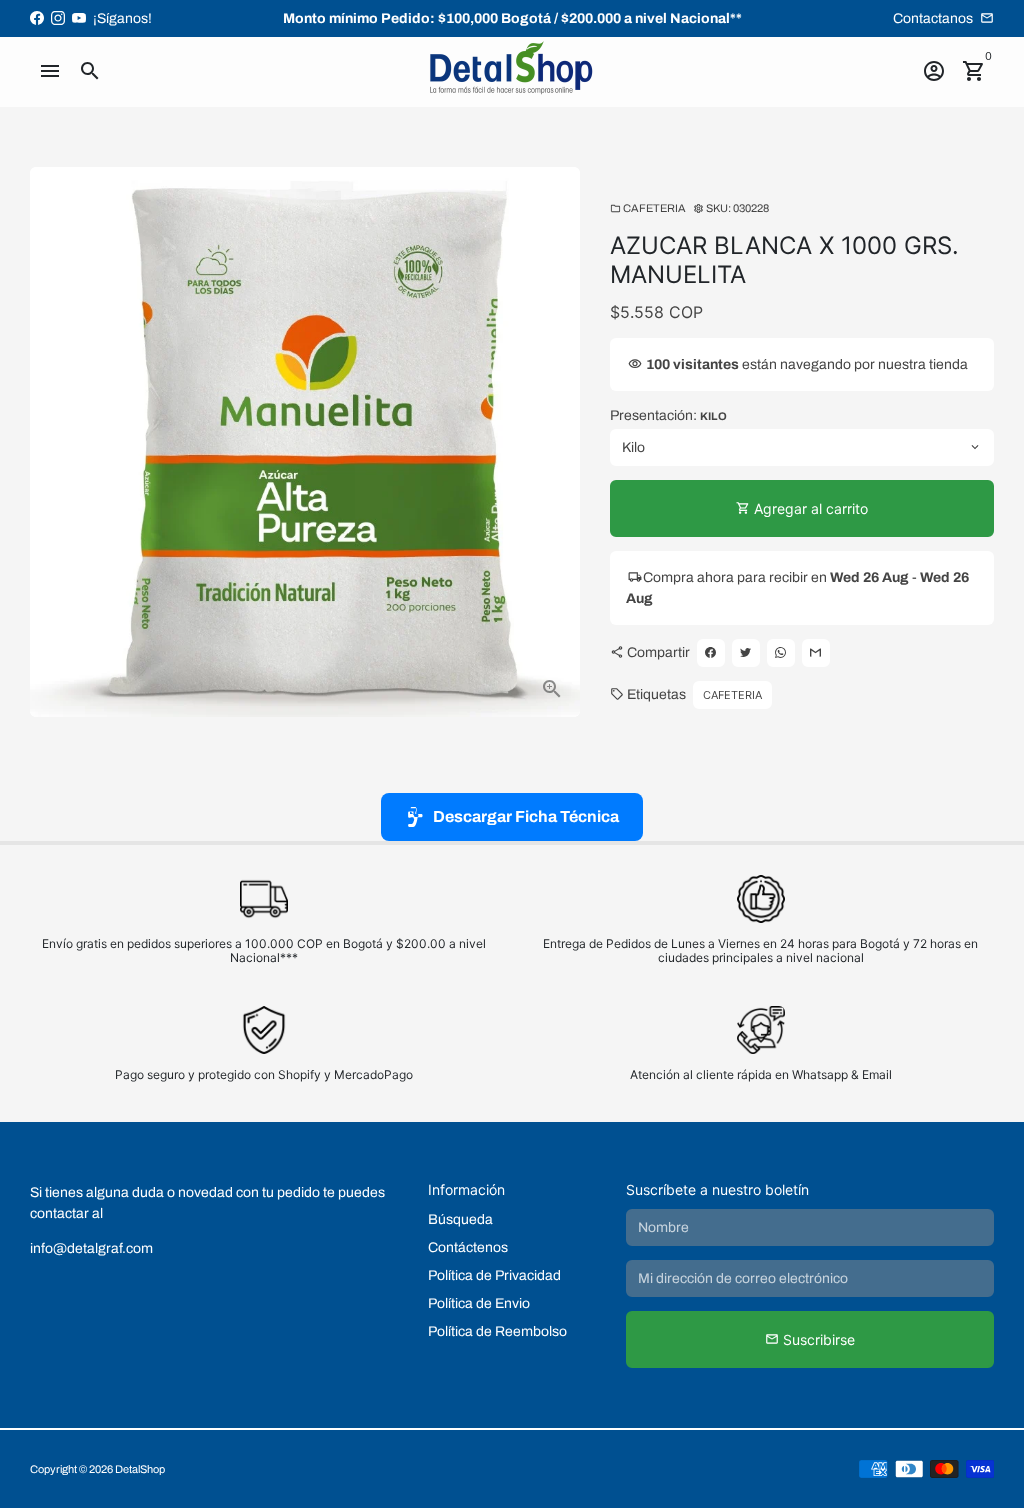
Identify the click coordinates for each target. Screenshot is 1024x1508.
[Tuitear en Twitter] (746, 653)
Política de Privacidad (494, 1275)
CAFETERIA (648, 208)
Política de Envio (479, 1303)
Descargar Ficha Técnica (526, 816)
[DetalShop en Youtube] (79, 18)
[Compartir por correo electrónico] (816, 653)
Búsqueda (460, 1219)
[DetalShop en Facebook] (37, 18)
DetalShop (140, 1469)
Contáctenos (468, 1247)
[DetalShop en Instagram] (58, 18)
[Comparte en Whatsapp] (781, 653)
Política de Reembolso (497, 1331)
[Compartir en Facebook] (711, 653)
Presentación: (668, 415)
